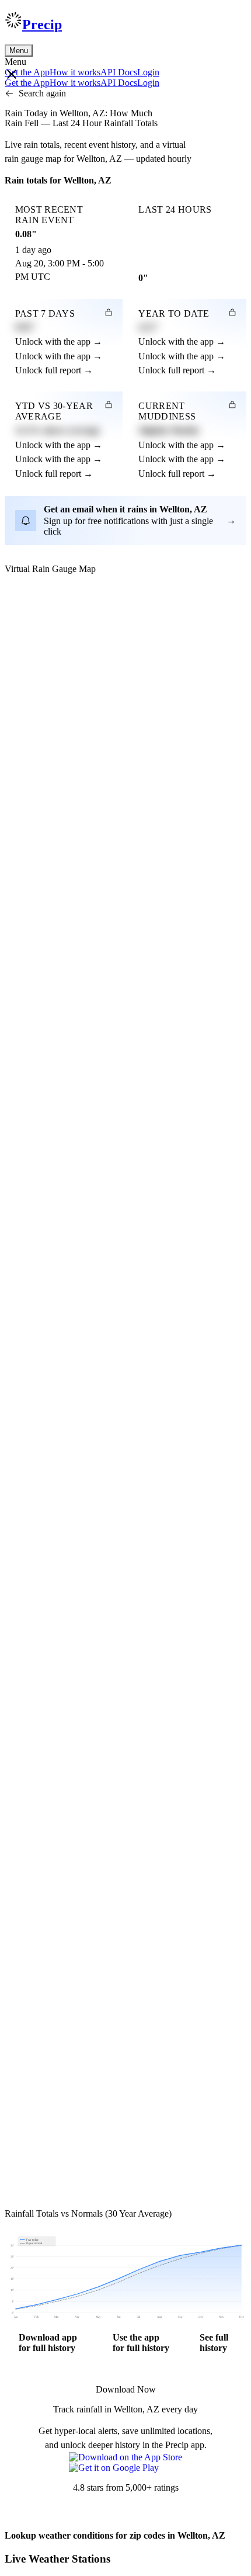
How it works (75, 72)
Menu (19, 51)
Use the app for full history (141, 2343)
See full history (214, 2343)
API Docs (119, 72)
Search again (42, 93)
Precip (42, 25)
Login (148, 72)
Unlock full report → (54, 370)
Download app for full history (48, 2343)
